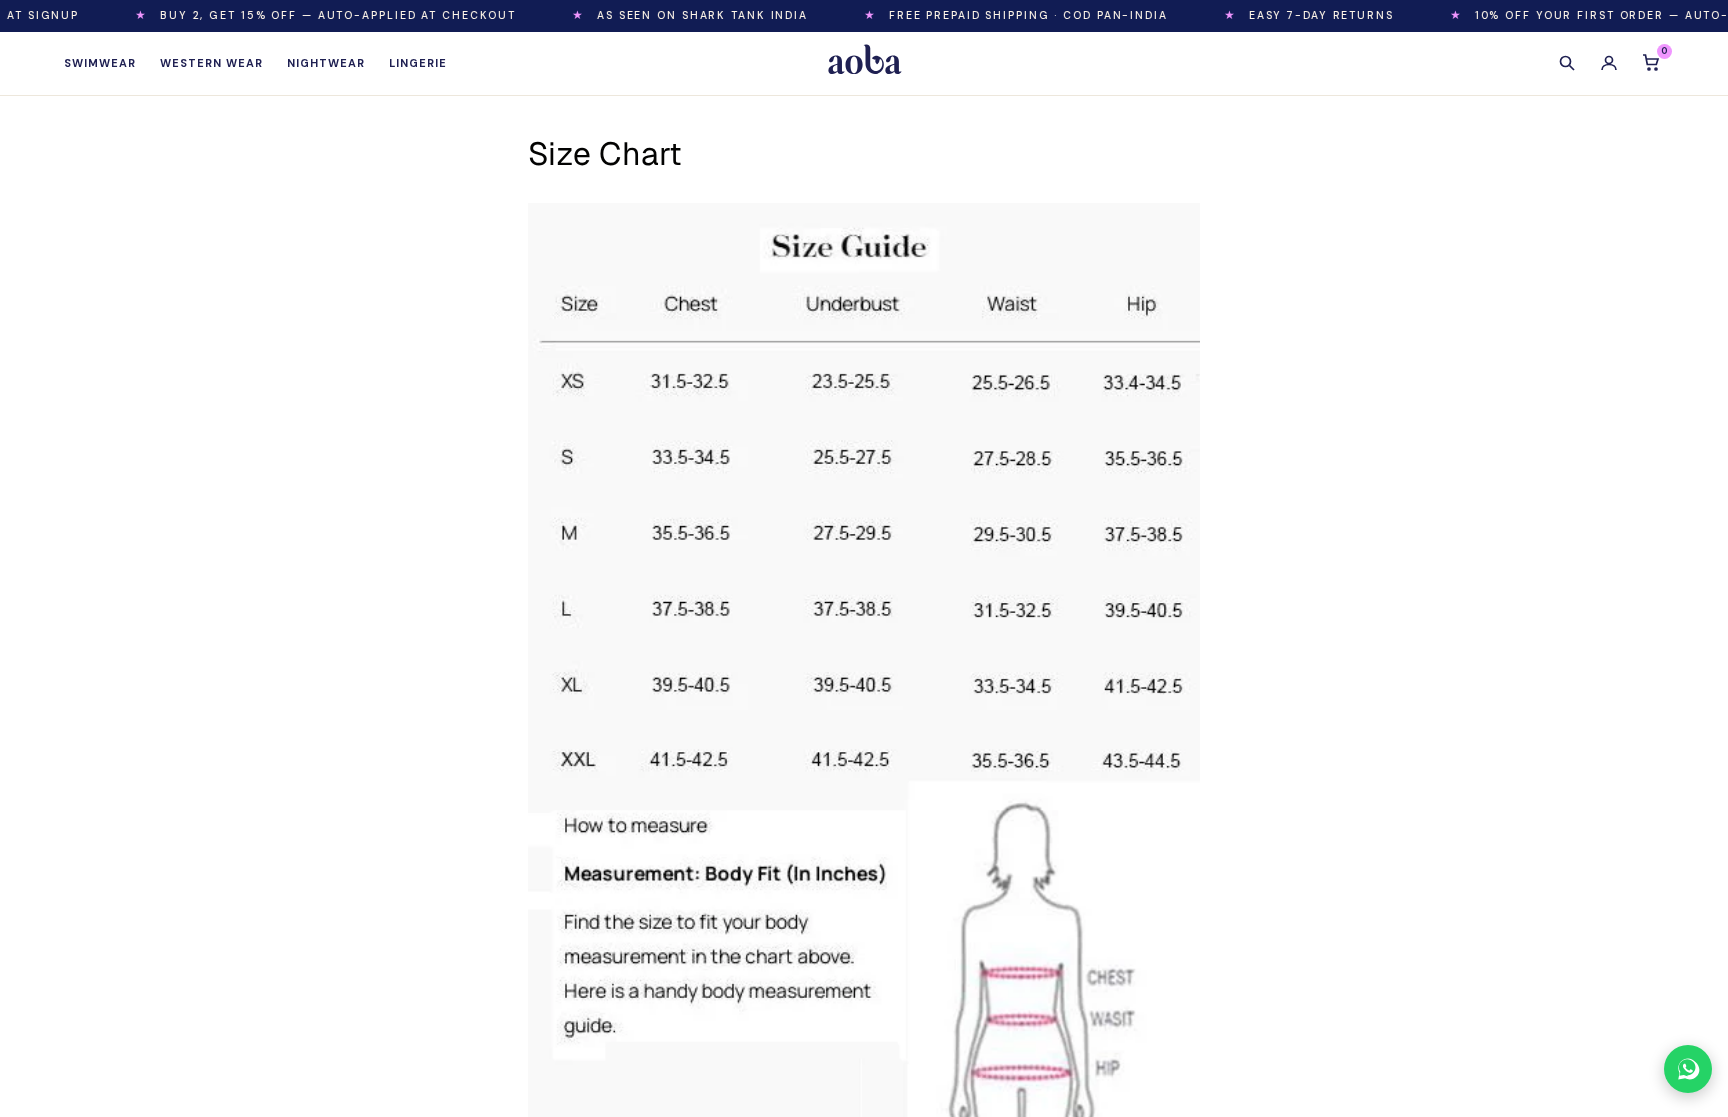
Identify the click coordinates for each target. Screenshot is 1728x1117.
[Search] (1567, 63)
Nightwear (326, 63)
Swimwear (100, 63)
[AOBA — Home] (864, 63)
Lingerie (418, 63)
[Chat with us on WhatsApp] (1688, 1069)
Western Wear (211, 63)
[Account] (1609, 63)
